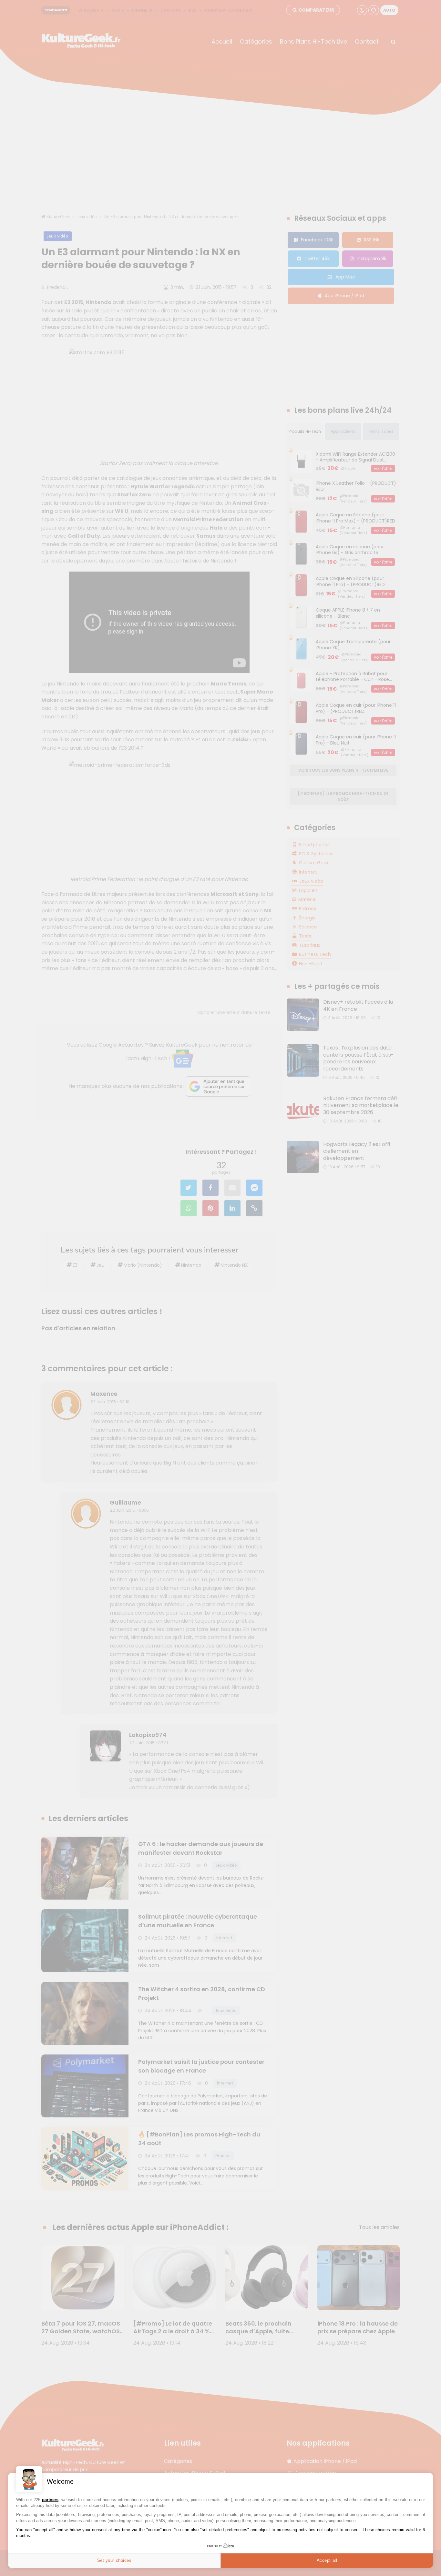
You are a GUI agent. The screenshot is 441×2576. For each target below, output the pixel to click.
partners (50, 2500)
